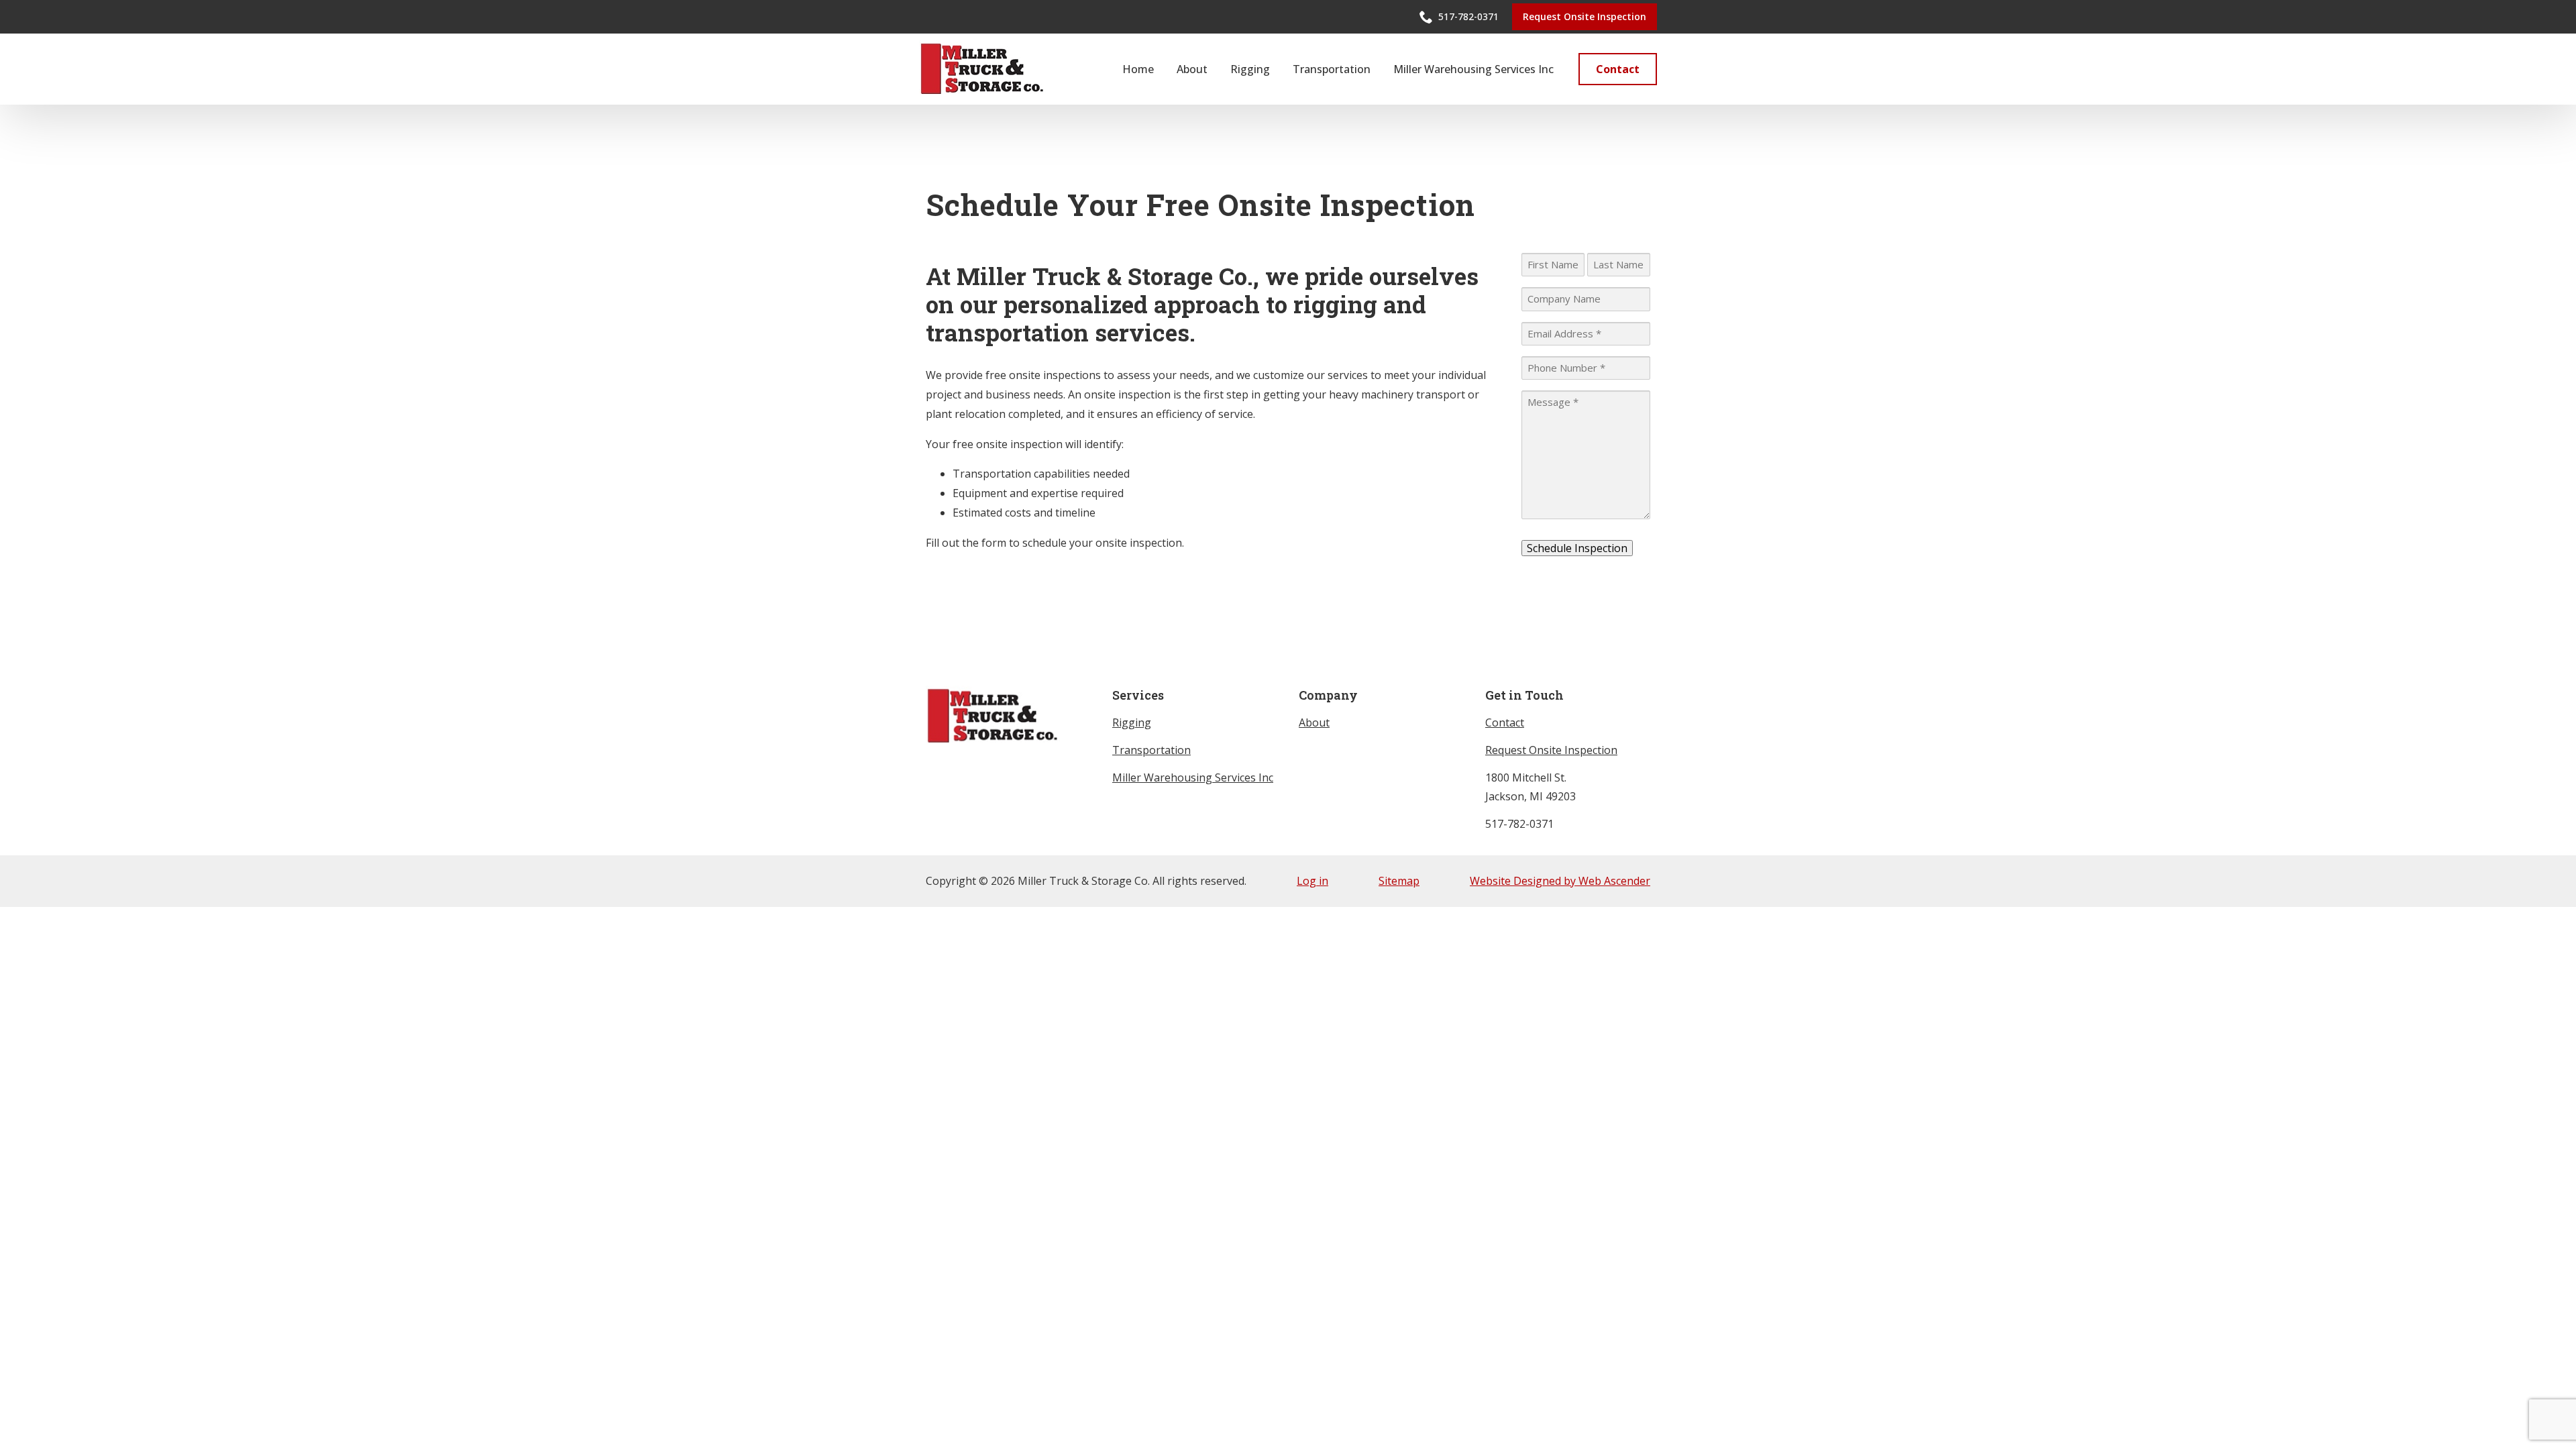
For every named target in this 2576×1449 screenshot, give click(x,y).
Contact (1505, 722)
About (1192, 69)
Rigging (1250, 69)
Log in (1312, 881)
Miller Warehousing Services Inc (1473, 69)
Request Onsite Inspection (1551, 750)
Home (1138, 69)
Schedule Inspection (1577, 548)
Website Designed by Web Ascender (1560, 881)
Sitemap (1399, 881)
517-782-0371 (1519, 824)
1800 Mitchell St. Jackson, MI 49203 (1531, 787)
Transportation (1332, 69)
